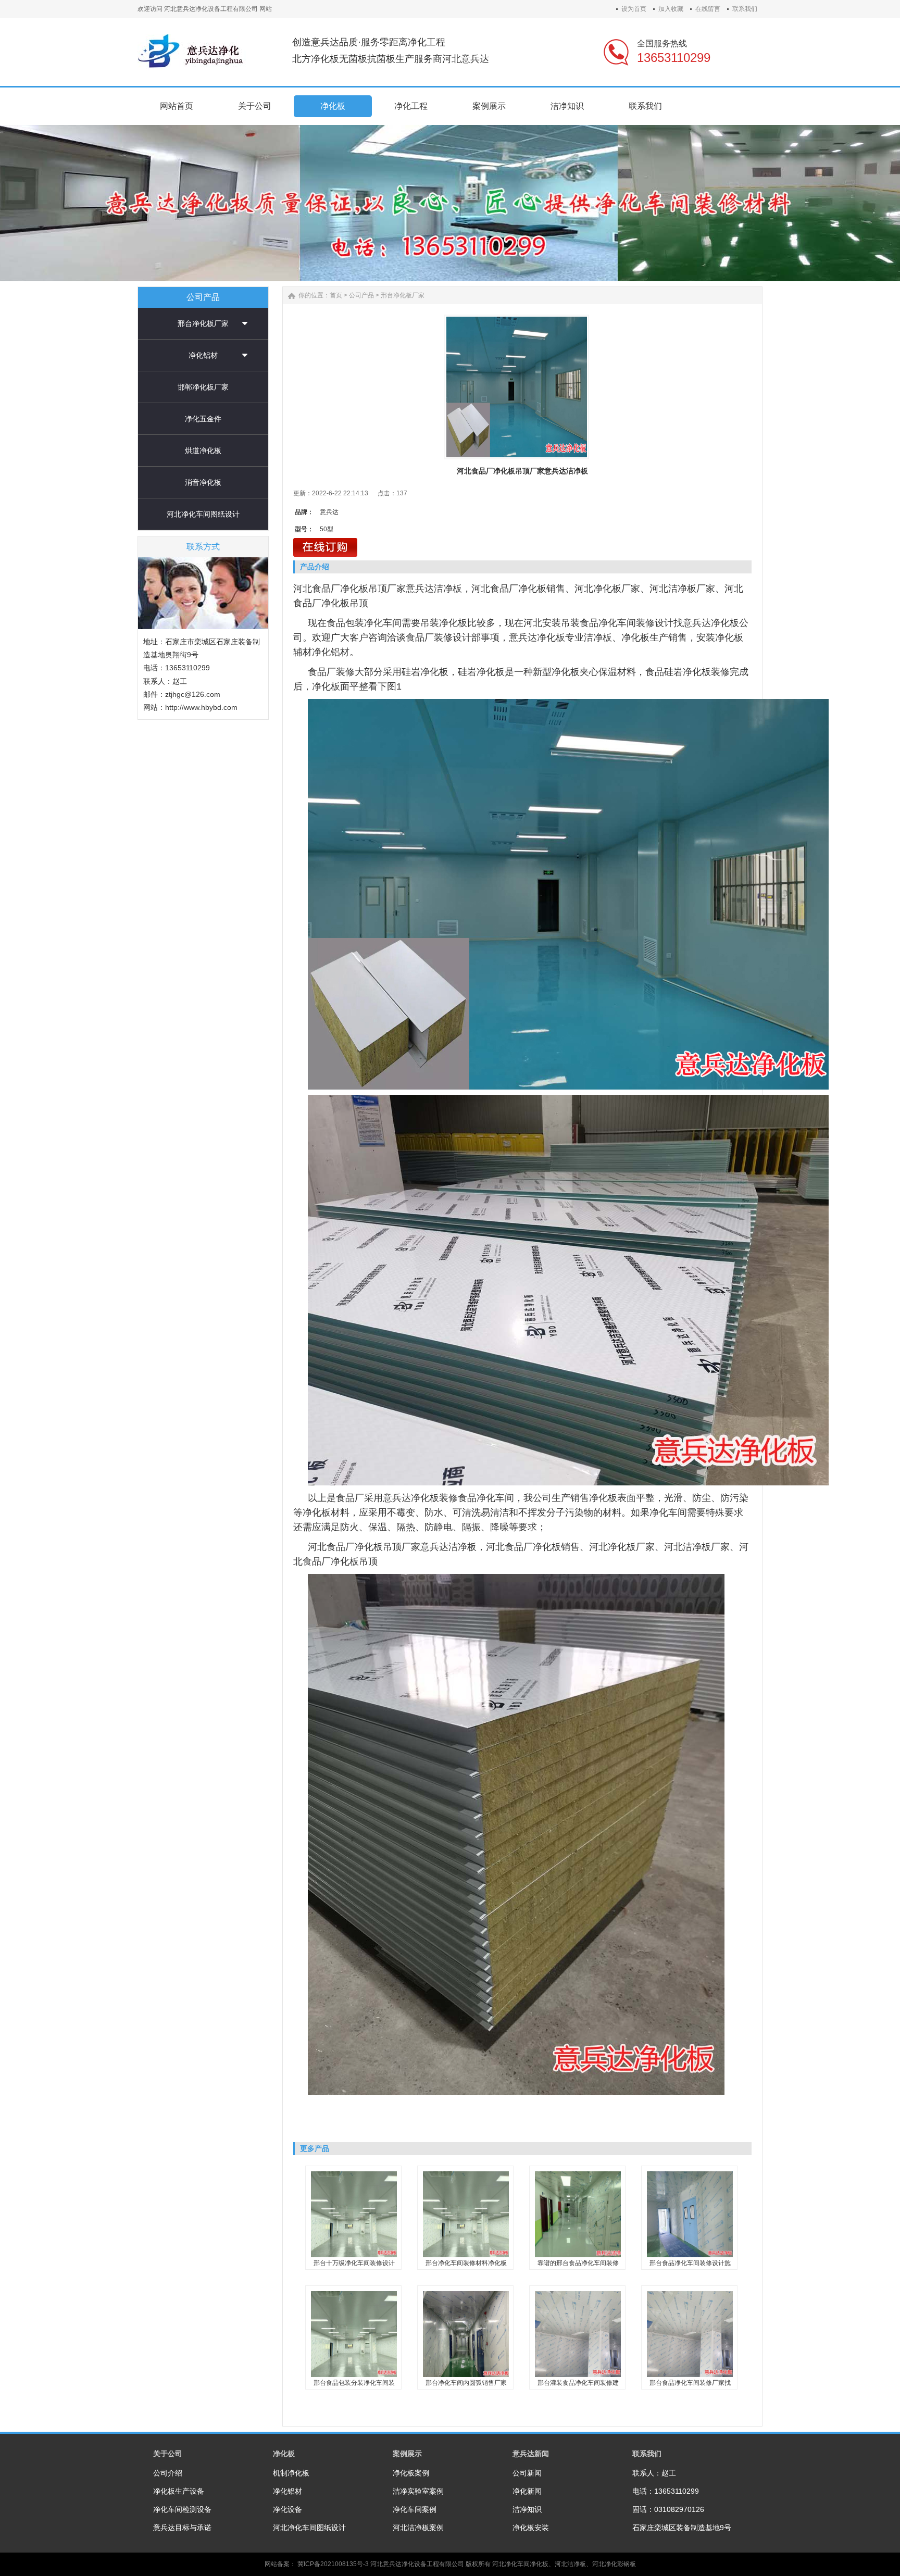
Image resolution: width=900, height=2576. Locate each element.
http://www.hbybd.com (201, 707)
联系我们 (745, 9)
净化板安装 (531, 2528)
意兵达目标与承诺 (182, 2528)
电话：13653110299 (666, 2491)
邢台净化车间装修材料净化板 (466, 2263)
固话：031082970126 (668, 2509)
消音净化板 (203, 482)
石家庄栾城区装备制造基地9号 (682, 2528)
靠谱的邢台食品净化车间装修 (578, 2263)
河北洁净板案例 (418, 2528)
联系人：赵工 (654, 2473)
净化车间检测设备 (182, 2509)
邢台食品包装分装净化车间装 (354, 2383)
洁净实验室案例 (418, 2491)
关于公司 (168, 2454)
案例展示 (407, 2454)
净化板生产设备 (179, 2491)
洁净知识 (527, 2509)
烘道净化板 (203, 451)
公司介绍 (168, 2473)
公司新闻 (527, 2473)
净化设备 (287, 2509)
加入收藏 (671, 9)
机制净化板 (291, 2473)
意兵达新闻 (531, 2454)
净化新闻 (527, 2491)
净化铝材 (203, 355)
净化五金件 (203, 419)
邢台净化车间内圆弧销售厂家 (466, 2383)
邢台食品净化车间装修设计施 (690, 2263)
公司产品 (361, 295)
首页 (336, 295)
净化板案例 (411, 2473)
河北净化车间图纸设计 (203, 514)
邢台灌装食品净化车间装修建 (578, 2383)
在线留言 (708, 9)
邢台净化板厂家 (203, 323)
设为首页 (634, 9)
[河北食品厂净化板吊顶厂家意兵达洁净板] (517, 387)
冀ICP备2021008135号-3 (333, 2564)
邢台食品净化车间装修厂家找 (690, 2383)
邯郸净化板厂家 (203, 387)
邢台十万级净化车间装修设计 (354, 2263)
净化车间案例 (415, 2509)
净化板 (284, 2454)
